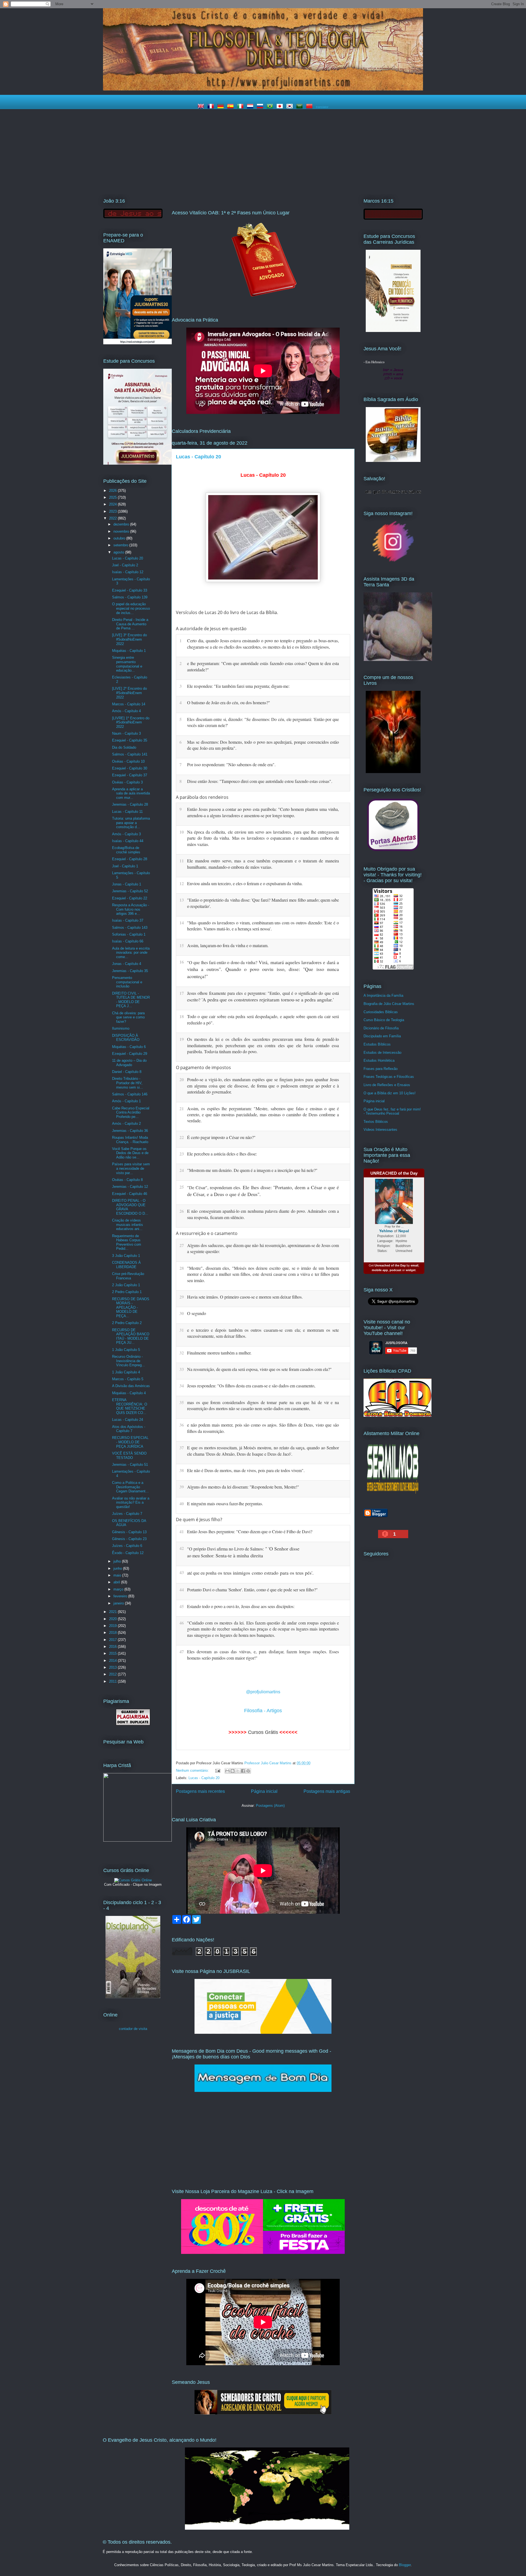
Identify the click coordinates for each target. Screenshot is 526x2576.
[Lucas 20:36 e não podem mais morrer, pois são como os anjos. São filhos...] (344, 1424)
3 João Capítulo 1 (126, 1256)
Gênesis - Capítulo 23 (129, 1539)
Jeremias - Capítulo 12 (130, 1187)
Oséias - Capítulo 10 (128, 761)
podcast (395, 1270)
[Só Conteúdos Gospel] (263, 2413)
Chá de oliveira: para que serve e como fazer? (128, 1017)
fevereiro (121, 1596)
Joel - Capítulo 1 (125, 866)
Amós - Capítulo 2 (126, 1124)
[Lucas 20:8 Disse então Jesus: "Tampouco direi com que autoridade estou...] (344, 780)
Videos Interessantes (380, 1130)
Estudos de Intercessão (382, 1053)
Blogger (405, 2565)
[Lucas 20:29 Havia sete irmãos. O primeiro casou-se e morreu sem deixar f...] (344, 1296)
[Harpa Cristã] (138, 1840)
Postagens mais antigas (327, 1791)
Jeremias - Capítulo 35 (130, 971)
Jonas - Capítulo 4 (127, 964)
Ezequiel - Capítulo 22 (130, 898)
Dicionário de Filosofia (381, 1028)
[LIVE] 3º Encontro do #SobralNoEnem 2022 (129, 639)
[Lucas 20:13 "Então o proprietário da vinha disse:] (344, 899)
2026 (113, 491)
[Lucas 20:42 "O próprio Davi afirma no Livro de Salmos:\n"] (344, 1547)
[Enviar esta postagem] (217, 1770)
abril (117, 1582)
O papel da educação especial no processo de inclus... (131, 608)
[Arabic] (301, 107)
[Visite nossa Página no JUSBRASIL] (263, 2033)
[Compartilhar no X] (238, 1771)
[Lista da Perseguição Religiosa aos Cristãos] (393, 851)
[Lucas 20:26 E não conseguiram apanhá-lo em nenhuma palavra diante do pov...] (344, 1210)
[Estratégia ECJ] (393, 331)
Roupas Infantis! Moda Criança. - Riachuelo (130, 1140)
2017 (113, 1640)
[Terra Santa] (393, 561)
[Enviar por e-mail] (227, 1771)
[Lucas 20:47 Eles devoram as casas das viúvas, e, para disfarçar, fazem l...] (344, 1651)
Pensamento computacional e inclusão (127, 982)
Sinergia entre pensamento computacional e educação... (127, 664)
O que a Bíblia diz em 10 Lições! (390, 1093)
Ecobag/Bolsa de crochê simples (126, 850)
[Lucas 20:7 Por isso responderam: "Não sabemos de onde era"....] (344, 764)
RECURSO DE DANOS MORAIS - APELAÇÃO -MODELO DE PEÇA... (131, 1307)
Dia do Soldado (124, 747)
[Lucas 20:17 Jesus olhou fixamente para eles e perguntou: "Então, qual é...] (344, 992)
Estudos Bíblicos (377, 1044)
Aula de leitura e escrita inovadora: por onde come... (131, 953)
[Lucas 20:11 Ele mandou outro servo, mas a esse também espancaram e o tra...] (344, 860)
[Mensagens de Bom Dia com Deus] (263, 2091)
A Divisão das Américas (131, 1386)
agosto (119, 552)
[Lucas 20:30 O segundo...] (344, 1313)
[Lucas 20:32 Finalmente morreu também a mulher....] (344, 1352)
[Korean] (291, 107)
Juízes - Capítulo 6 (127, 1546)
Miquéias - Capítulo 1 (129, 651)
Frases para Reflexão (381, 1069)
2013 (113, 1667)
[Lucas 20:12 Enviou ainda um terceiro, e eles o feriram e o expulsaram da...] (344, 883)
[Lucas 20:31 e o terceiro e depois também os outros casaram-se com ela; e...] (344, 1329)
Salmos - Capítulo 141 (130, 754)
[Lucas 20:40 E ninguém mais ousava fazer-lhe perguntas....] (344, 1503)
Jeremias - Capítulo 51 (130, 1465)
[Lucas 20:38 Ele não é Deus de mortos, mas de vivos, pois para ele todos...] (344, 1470)
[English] (202, 107)
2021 (113, 1612)
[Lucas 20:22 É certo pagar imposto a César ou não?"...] (344, 1137)
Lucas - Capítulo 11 (127, 812)
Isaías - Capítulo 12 (128, 572)
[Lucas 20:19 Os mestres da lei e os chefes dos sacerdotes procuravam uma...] (344, 1038)
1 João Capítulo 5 (126, 1350)
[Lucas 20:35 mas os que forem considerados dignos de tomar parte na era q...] (344, 1402)
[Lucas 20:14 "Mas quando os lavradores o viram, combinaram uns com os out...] (344, 922)
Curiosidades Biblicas (381, 1012)
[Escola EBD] (133, 1997)
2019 (113, 1626)
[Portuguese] (271, 107)
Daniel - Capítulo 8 (127, 1072)
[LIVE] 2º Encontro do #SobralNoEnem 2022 (129, 693)
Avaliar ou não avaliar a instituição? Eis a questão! (131, 1503)
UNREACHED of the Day (394, 1173)
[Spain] (231, 107)
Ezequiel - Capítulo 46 (130, 1194)
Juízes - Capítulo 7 (127, 1514)
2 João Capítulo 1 (126, 1285)
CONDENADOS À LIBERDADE (126, 1265)
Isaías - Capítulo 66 (128, 941)
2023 (113, 511)
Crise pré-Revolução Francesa (128, 1276)
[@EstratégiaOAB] (263, 301)
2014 (113, 1661)
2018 (113, 1633)
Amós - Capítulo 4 (126, 711)
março (119, 1589)
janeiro (119, 1603)
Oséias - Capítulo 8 (127, 1180)
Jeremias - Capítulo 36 (130, 1131)
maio (118, 1575)
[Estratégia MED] (138, 343)
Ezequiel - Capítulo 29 (130, 1054)
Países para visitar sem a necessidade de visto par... (131, 1168)
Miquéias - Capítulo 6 (129, 1047)
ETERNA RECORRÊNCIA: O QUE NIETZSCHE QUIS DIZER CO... (130, 1406)
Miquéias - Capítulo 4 (129, 1393)
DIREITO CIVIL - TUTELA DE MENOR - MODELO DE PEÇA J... (131, 1000)
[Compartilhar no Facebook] (243, 1771)
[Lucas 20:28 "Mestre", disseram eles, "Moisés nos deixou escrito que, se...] (344, 1267)
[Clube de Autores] (393, 772)
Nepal (404, 1231)
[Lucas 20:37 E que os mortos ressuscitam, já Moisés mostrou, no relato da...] (344, 1447)
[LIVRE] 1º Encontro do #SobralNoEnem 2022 (131, 722)
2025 (113, 497)
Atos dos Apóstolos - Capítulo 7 (129, 1429)
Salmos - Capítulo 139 (130, 597)
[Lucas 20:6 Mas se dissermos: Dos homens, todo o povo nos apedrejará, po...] (344, 741)
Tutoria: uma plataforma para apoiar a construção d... (131, 823)
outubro (120, 538)
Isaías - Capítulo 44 (128, 841)
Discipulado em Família (382, 1036)
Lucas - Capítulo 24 (128, 1420)
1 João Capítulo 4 (126, 1372)
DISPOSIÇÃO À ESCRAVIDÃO (126, 1038)
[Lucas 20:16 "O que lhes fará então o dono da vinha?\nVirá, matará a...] (344, 961)
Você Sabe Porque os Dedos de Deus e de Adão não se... (130, 1153)
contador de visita (133, 2029)
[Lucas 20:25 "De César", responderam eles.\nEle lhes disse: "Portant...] (344, 1186)
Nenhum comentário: (193, 1770)
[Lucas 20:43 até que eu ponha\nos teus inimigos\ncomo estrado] (344, 1572)
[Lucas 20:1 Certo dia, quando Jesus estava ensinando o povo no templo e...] (344, 640)
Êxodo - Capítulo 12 (128, 1553)
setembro (121, 545)
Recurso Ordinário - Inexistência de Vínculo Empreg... (128, 1361)
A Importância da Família (383, 996)
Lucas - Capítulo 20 (198, 457)
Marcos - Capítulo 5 (128, 1379)
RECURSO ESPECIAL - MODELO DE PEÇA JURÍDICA (130, 1442)
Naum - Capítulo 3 (126, 733)
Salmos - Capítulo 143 (130, 928)
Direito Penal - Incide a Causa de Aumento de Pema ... (130, 624)
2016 (113, 1647)
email (414, 1265)
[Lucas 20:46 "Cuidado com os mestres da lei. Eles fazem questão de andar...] (344, 1622)
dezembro (122, 524)
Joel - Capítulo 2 (125, 565)
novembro (122, 531)
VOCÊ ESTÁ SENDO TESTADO (129, 1455)
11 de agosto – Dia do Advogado (129, 1063)
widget (411, 1270)
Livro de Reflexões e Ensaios (387, 1085)
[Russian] (261, 107)
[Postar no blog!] (233, 1771)
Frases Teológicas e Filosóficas (389, 1077)
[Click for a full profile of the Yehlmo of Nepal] (394, 1223)
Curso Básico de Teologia (384, 1020)
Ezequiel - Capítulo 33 (130, 590)
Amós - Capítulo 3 (126, 834)
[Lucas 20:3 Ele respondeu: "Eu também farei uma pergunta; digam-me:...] (344, 685)
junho (118, 1568)
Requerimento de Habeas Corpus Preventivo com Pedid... (127, 1242)
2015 (113, 1653)
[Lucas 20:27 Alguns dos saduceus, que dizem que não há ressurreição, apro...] (344, 1245)
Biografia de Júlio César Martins (389, 1004)
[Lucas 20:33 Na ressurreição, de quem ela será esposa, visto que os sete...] (344, 1368)
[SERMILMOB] (393, 1495)
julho (118, 1561)
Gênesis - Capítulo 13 (129, 1532)
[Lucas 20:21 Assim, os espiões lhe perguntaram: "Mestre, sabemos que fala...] (344, 1108)
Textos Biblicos (376, 1122)
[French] (212, 107)
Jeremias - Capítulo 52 (130, 891)
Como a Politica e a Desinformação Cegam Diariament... (130, 1487)
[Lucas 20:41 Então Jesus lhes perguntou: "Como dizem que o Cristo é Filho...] (344, 1531)
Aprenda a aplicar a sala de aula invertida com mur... (131, 793)
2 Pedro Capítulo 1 (127, 1292)
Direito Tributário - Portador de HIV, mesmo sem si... (128, 1083)
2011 (113, 1681)
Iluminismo (121, 1028)
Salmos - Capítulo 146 (130, 1094)
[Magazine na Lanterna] (263, 2253)
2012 (113, 1674)
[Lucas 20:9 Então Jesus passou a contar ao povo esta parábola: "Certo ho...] (344, 808)
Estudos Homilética (379, 1060)
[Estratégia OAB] (138, 463)
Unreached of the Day (390, 1265)
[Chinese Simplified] (310, 107)
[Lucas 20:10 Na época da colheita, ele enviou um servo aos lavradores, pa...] (344, 831)
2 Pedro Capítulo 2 (127, 1323)
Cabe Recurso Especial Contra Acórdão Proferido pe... (131, 1112)
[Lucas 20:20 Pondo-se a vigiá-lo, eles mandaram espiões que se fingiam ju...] (344, 1079)
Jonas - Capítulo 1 (127, 884)
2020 (113, 1619)
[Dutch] (251, 107)
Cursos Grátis (263, 1732)
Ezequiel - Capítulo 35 (130, 740)
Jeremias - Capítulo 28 (130, 804)
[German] (222, 107)
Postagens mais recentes (200, 1791)
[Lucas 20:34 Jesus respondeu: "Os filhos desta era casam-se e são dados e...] (344, 1385)
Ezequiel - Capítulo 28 (130, 859)
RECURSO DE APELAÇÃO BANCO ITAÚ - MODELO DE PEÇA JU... (131, 1336)
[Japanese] (281, 107)
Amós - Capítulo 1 (126, 1101)
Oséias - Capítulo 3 (127, 782)
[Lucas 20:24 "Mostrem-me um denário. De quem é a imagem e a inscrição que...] (344, 1170)
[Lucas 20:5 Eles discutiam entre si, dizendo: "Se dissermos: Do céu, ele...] (344, 718)
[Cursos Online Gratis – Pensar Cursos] (133, 1880)
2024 (113, 504)
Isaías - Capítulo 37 (128, 920)
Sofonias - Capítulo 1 (129, 934)
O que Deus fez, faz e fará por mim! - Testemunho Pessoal (392, 1111)
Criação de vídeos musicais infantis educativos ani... (128, 1225)
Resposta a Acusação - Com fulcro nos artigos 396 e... (131, 909)
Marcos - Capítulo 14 (129, 704)
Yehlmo (386, 1231)
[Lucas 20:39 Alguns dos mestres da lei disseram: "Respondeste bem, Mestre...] (344, 1486)
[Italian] (241, 107)
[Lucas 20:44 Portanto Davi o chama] (344, 1589)
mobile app (380, 1270)
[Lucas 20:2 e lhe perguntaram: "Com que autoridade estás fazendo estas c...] (344, 663)
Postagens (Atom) (270, 1806)
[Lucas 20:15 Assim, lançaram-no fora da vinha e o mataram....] (344, 945)
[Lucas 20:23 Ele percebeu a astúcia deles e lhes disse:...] (344, 1153)
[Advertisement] (263, 150)
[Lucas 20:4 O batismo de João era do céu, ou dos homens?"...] (344, 702)
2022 (113, 518)
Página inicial (264, 1791)
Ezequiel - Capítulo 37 (130, 775)
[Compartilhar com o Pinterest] (248, 1771)
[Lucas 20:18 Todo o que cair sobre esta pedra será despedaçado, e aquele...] (344, 1016)
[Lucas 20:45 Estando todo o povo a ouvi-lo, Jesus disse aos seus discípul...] (344, 1606)
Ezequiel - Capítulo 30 (130, 768)
